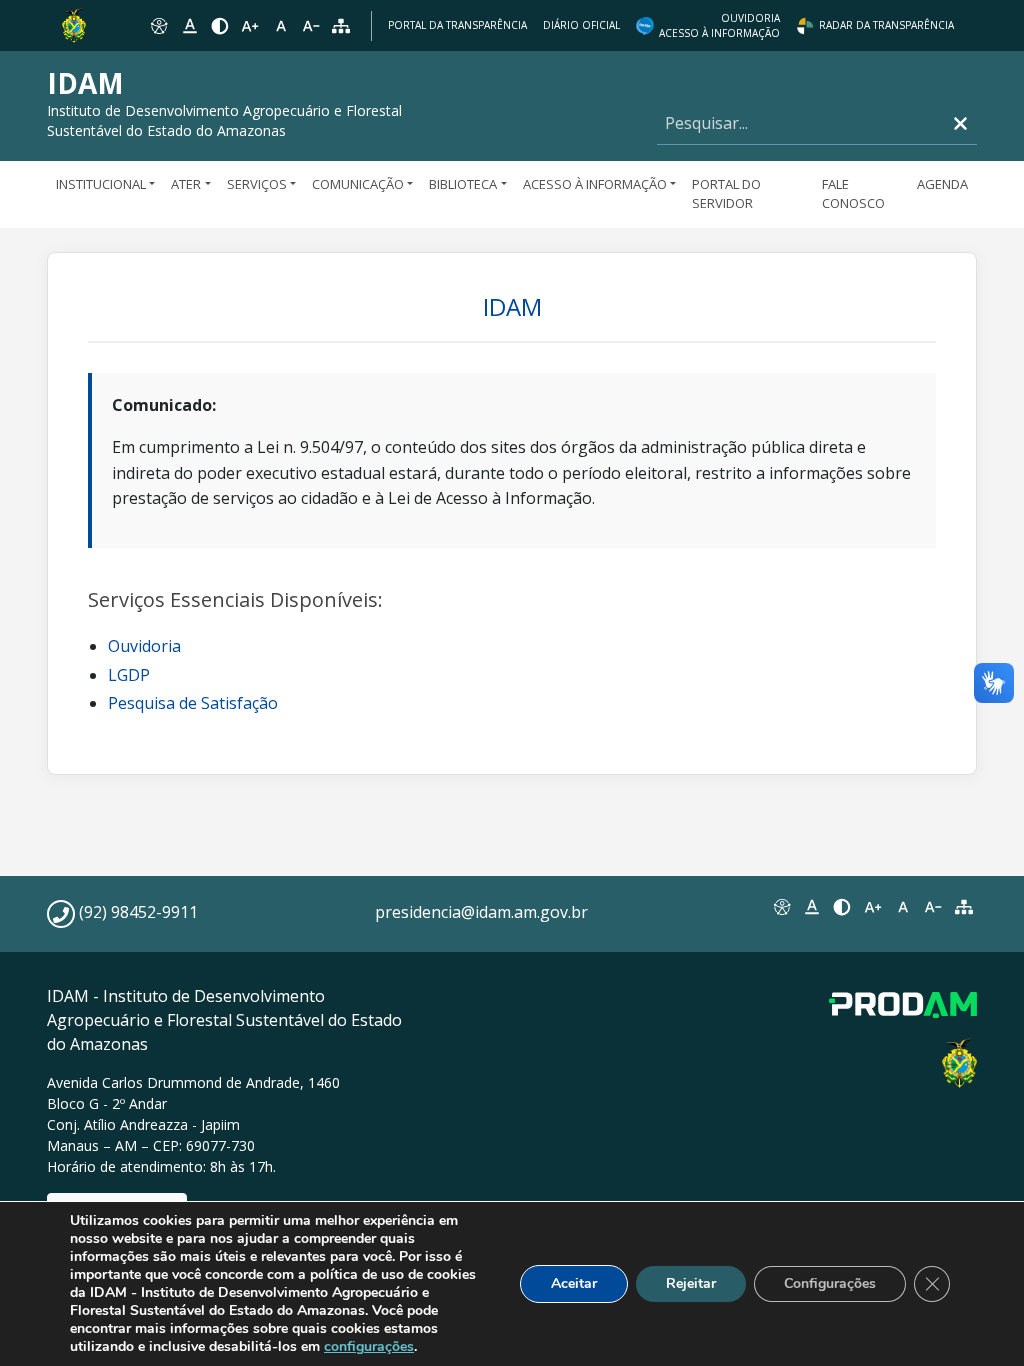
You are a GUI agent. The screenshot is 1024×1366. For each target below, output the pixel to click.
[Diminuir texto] (311, 26)
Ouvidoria (144, 646)
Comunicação (358, 184)
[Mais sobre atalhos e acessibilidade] (781, 907)
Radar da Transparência (886, 25)
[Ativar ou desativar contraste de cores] (220, 26)
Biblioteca (463, 184)
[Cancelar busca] (960, 123)
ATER (186, 184)
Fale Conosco (853, 194)
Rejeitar (691, 1283)
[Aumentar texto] (250, 26)
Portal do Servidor (726, 194)
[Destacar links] (189, 26)
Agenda (942, 184)
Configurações (830, 1283)
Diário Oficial (581, 25)
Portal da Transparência (457, 25)
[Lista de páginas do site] (964, 907)
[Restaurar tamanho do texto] (281, 26)
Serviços (257, 184)
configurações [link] (369, 1346)
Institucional (101, 184)
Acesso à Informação (595, 184)
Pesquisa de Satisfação (193, 703)
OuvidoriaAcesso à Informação (719, 25)
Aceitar (574, 1283)
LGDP (129, 675)
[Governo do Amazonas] (74, 24)
